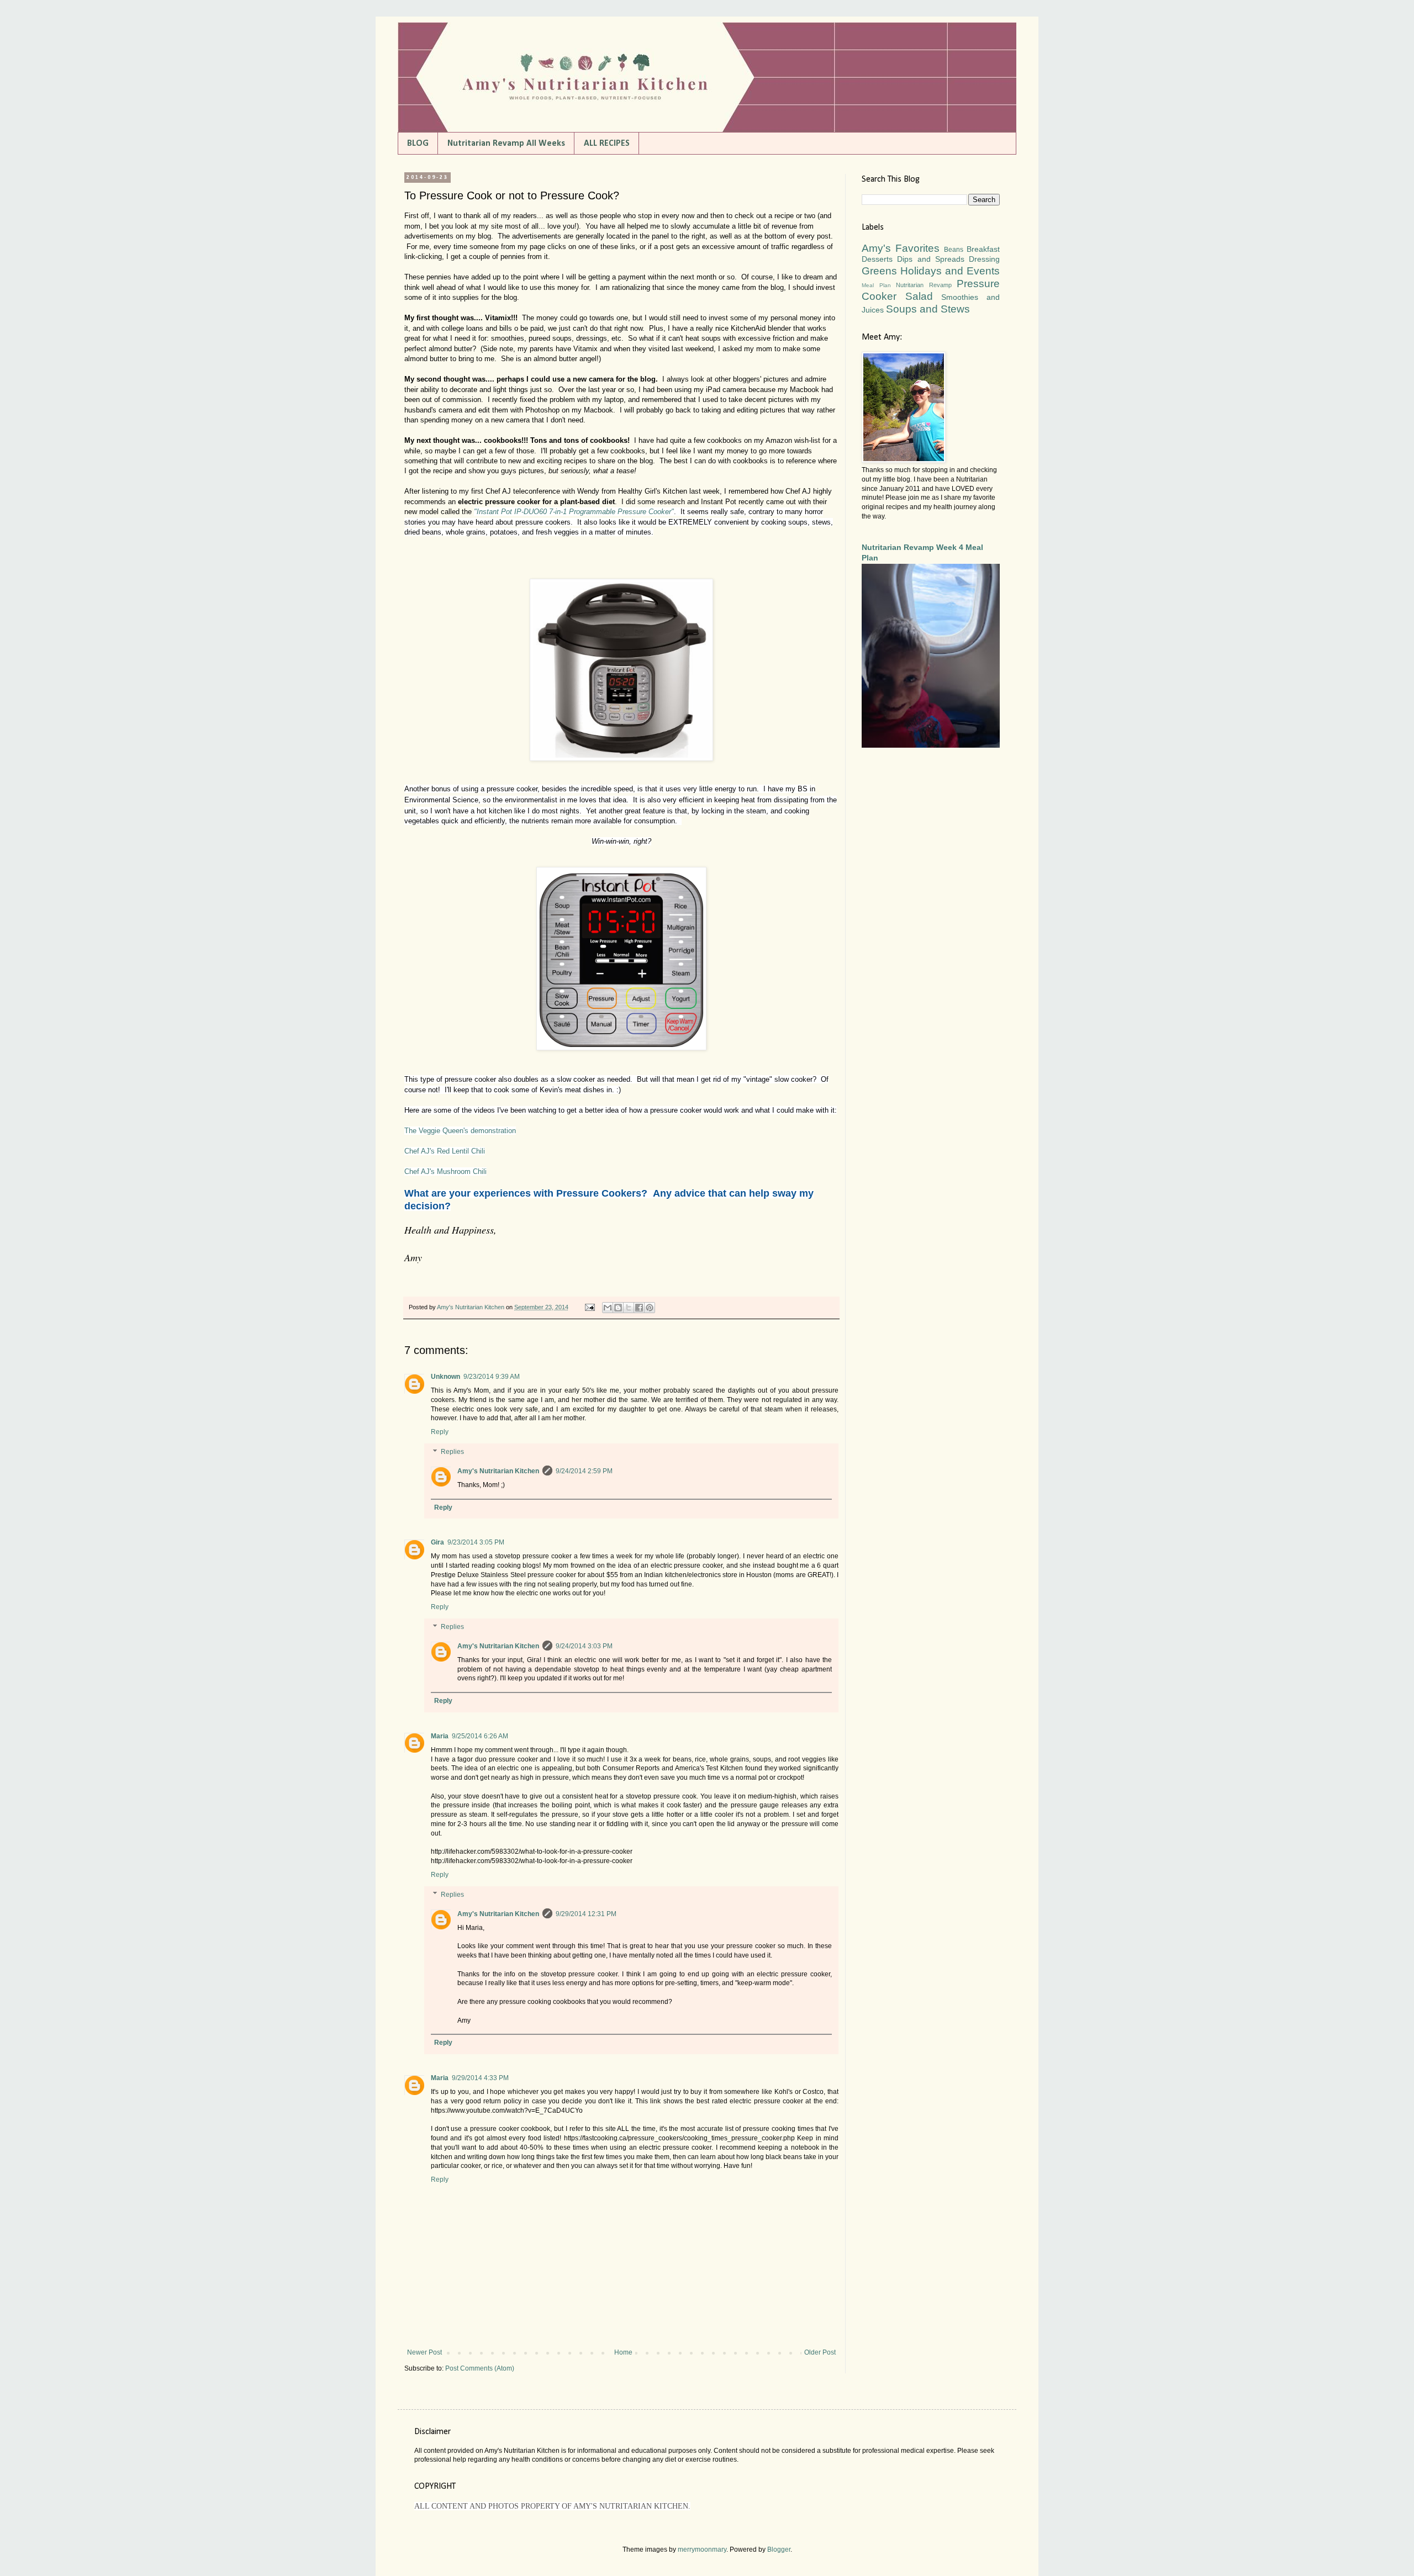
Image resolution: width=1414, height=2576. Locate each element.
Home (623, 2352)
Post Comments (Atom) (480, 2368)
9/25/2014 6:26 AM (480, 1736)
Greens (879, 271)
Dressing (984, 259)
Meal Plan (876, 285)
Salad (919, 296)
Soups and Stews (928, 309)
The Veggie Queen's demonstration (460, 1131)
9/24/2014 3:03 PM (584, 1646)
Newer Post (424, 2352)
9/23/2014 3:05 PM (476, 1542)
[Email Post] (589, 1307)
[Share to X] (629, 1308)
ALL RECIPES (607, 144)
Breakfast (983, 249)
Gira (437, 1542)
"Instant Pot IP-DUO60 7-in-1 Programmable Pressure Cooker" (574, 512)
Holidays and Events (950, 271)
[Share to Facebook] (639, 1308)
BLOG (418, 144)
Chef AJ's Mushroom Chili (445, 1171)
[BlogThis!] (618, 1308)
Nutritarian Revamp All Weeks (506, 144)
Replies (452, 1452)
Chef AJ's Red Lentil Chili (445, 1151)
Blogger (779, 2549)
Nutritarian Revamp (924, 285)
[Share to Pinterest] (650, 1308)
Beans (954, 250)
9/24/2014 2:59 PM (584, 1471)
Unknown (445, 1377)
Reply (440, 1432)
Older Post (820, 2352)
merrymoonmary (702, 2549)
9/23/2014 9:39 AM (492, 1377)
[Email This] (608, 1308)
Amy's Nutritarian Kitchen (498, 1471)
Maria (440, 1736)
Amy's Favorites (901, 248)
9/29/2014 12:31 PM (586, 1914)
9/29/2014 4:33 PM (480, 2078)
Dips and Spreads (931, 259)
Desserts (877, 259)
